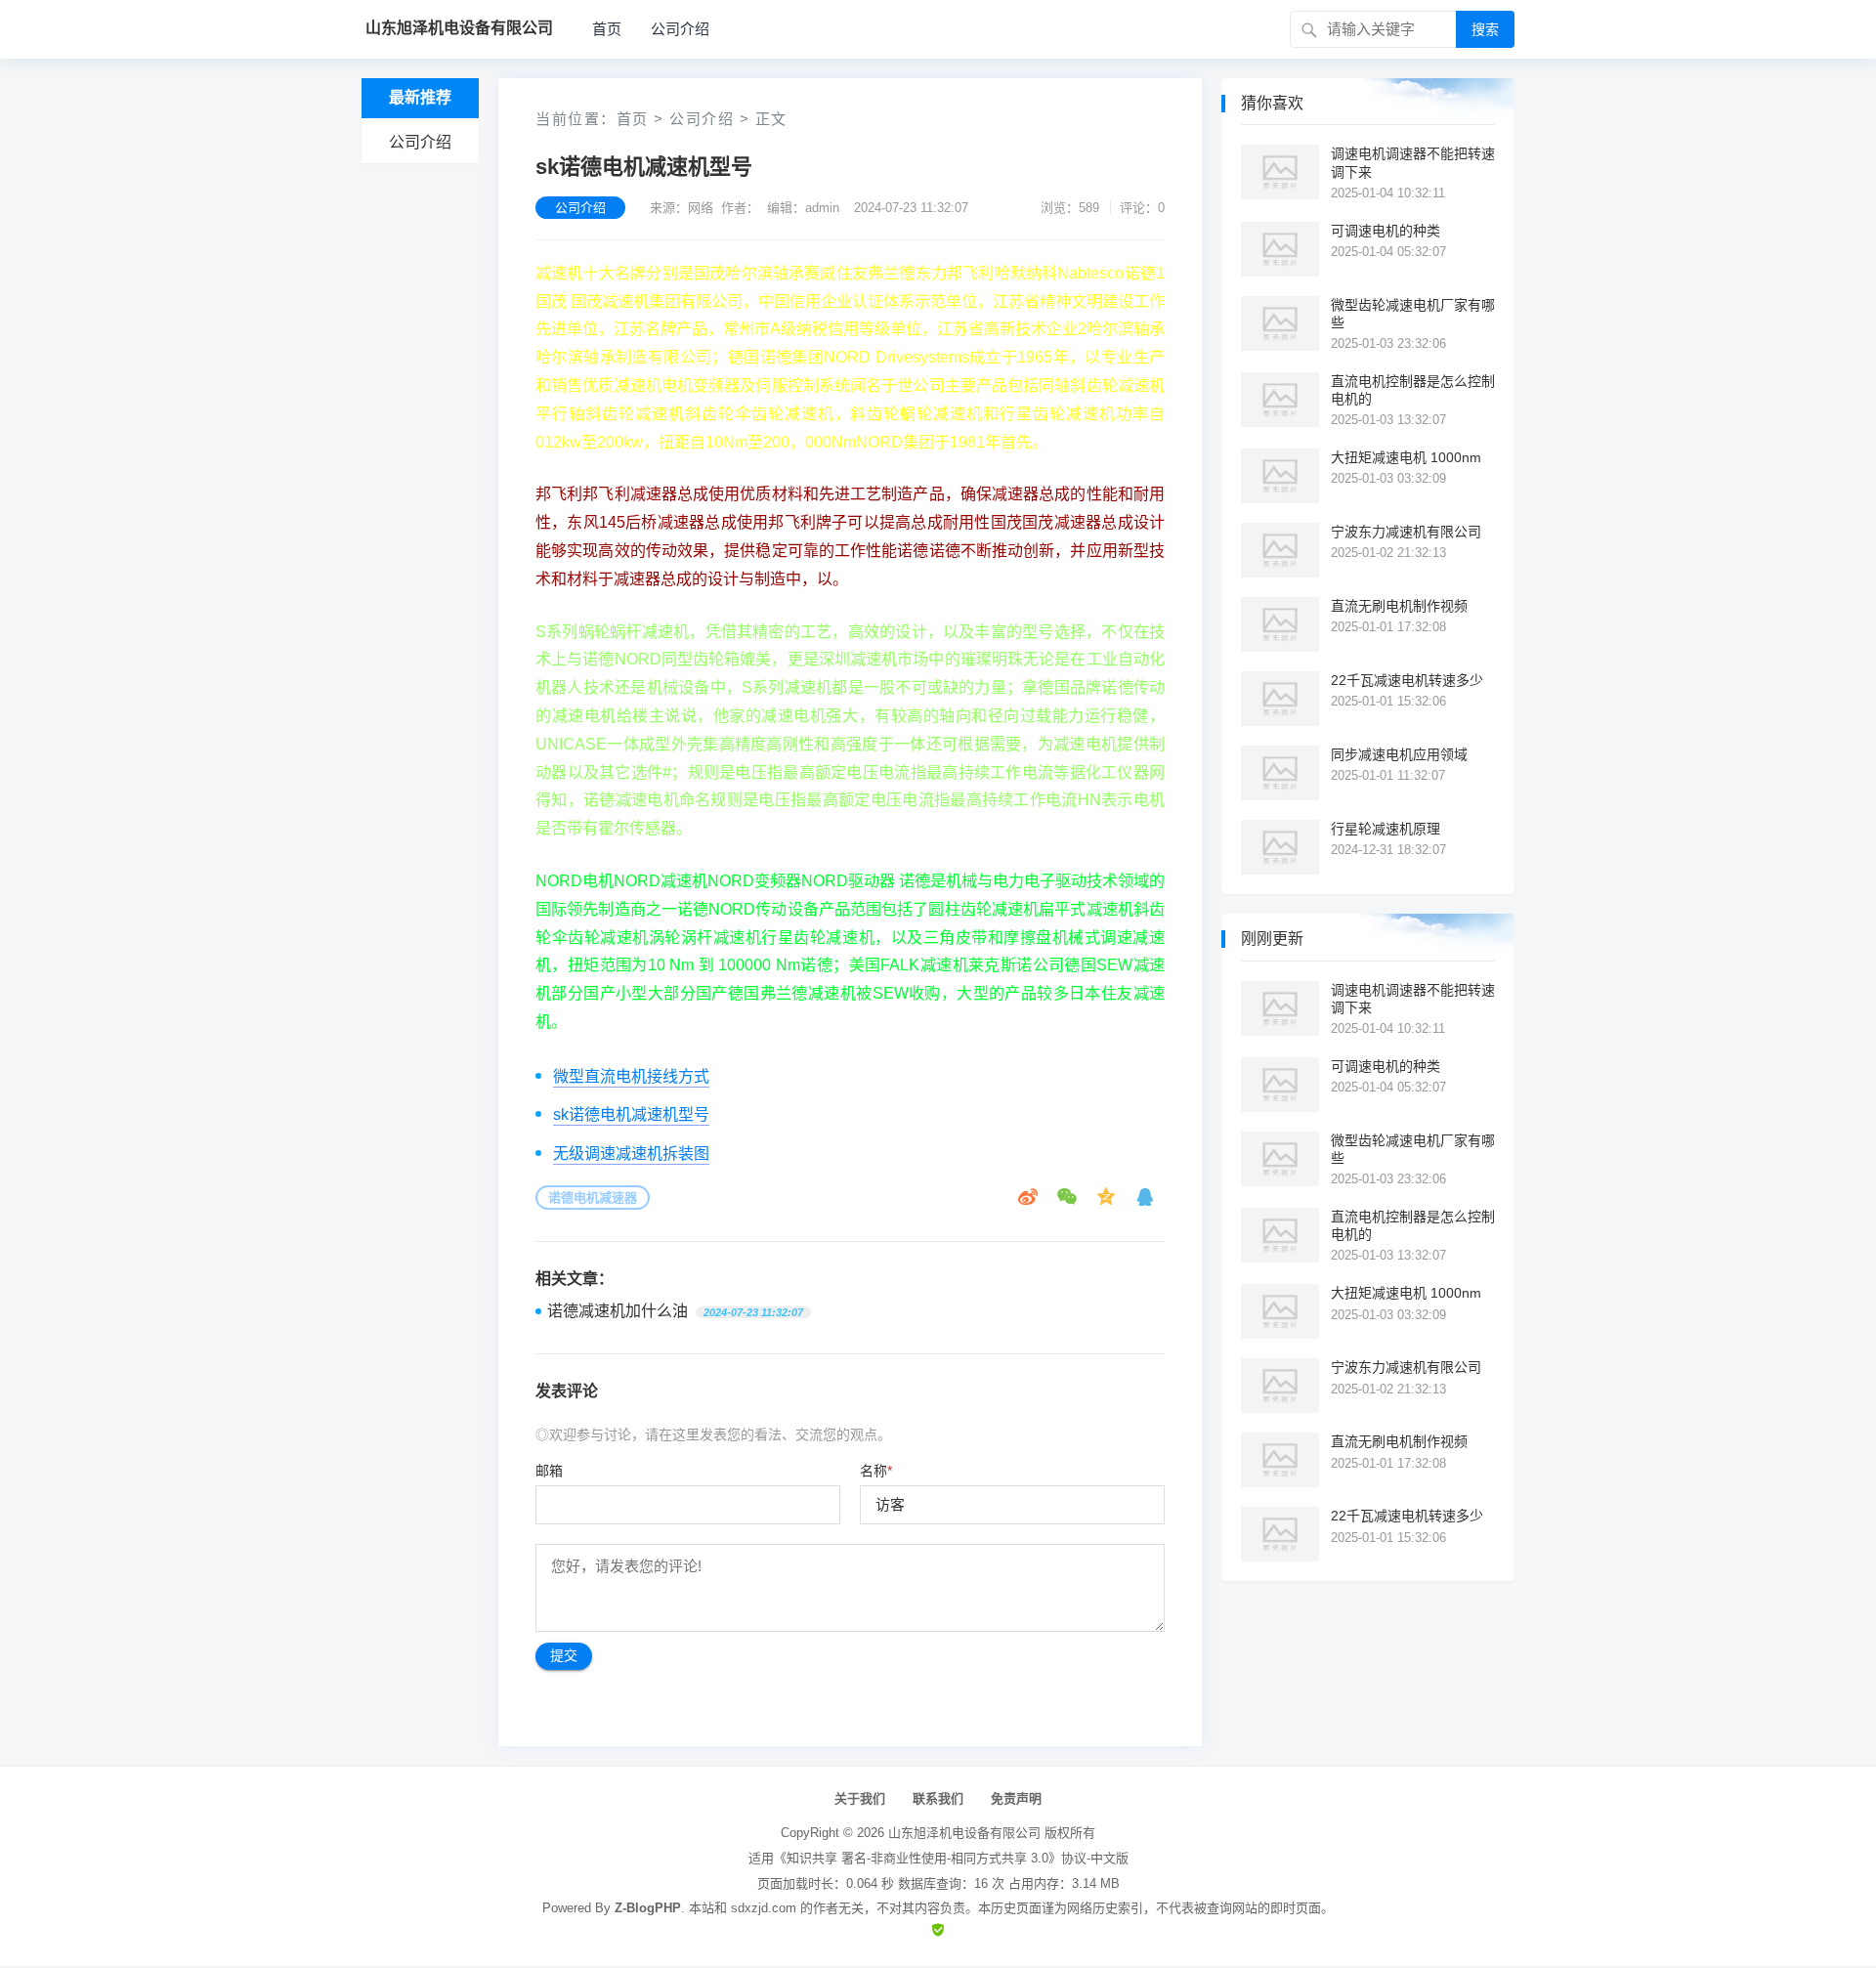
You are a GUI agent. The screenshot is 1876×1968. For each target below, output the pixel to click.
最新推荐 (420, 97)
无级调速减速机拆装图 (631, 1154)
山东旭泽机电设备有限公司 (964, 1833)
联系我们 (938, 1798)
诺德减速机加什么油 (618, 1311)
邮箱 (549, 1471)
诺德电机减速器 (593, 1198)
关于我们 (860, 1798)
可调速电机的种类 (1386, 231)
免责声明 (1016, 1798)
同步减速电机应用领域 (1399, 754)
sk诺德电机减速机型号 (631, 1114)
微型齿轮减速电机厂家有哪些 (1413, 314)
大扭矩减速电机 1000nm (1406, 457)
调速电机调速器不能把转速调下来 (1413, 162)
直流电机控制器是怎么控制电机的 (1413, 390)
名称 (876, 1471)
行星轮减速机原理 (1386, 829)
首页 (607, 29)
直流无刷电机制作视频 (1399, 606)
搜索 (1485, 29)
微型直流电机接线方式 (631, 1076)
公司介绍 (680, 29)
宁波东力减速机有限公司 (1406, 532)
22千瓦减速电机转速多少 (1407, 680)
